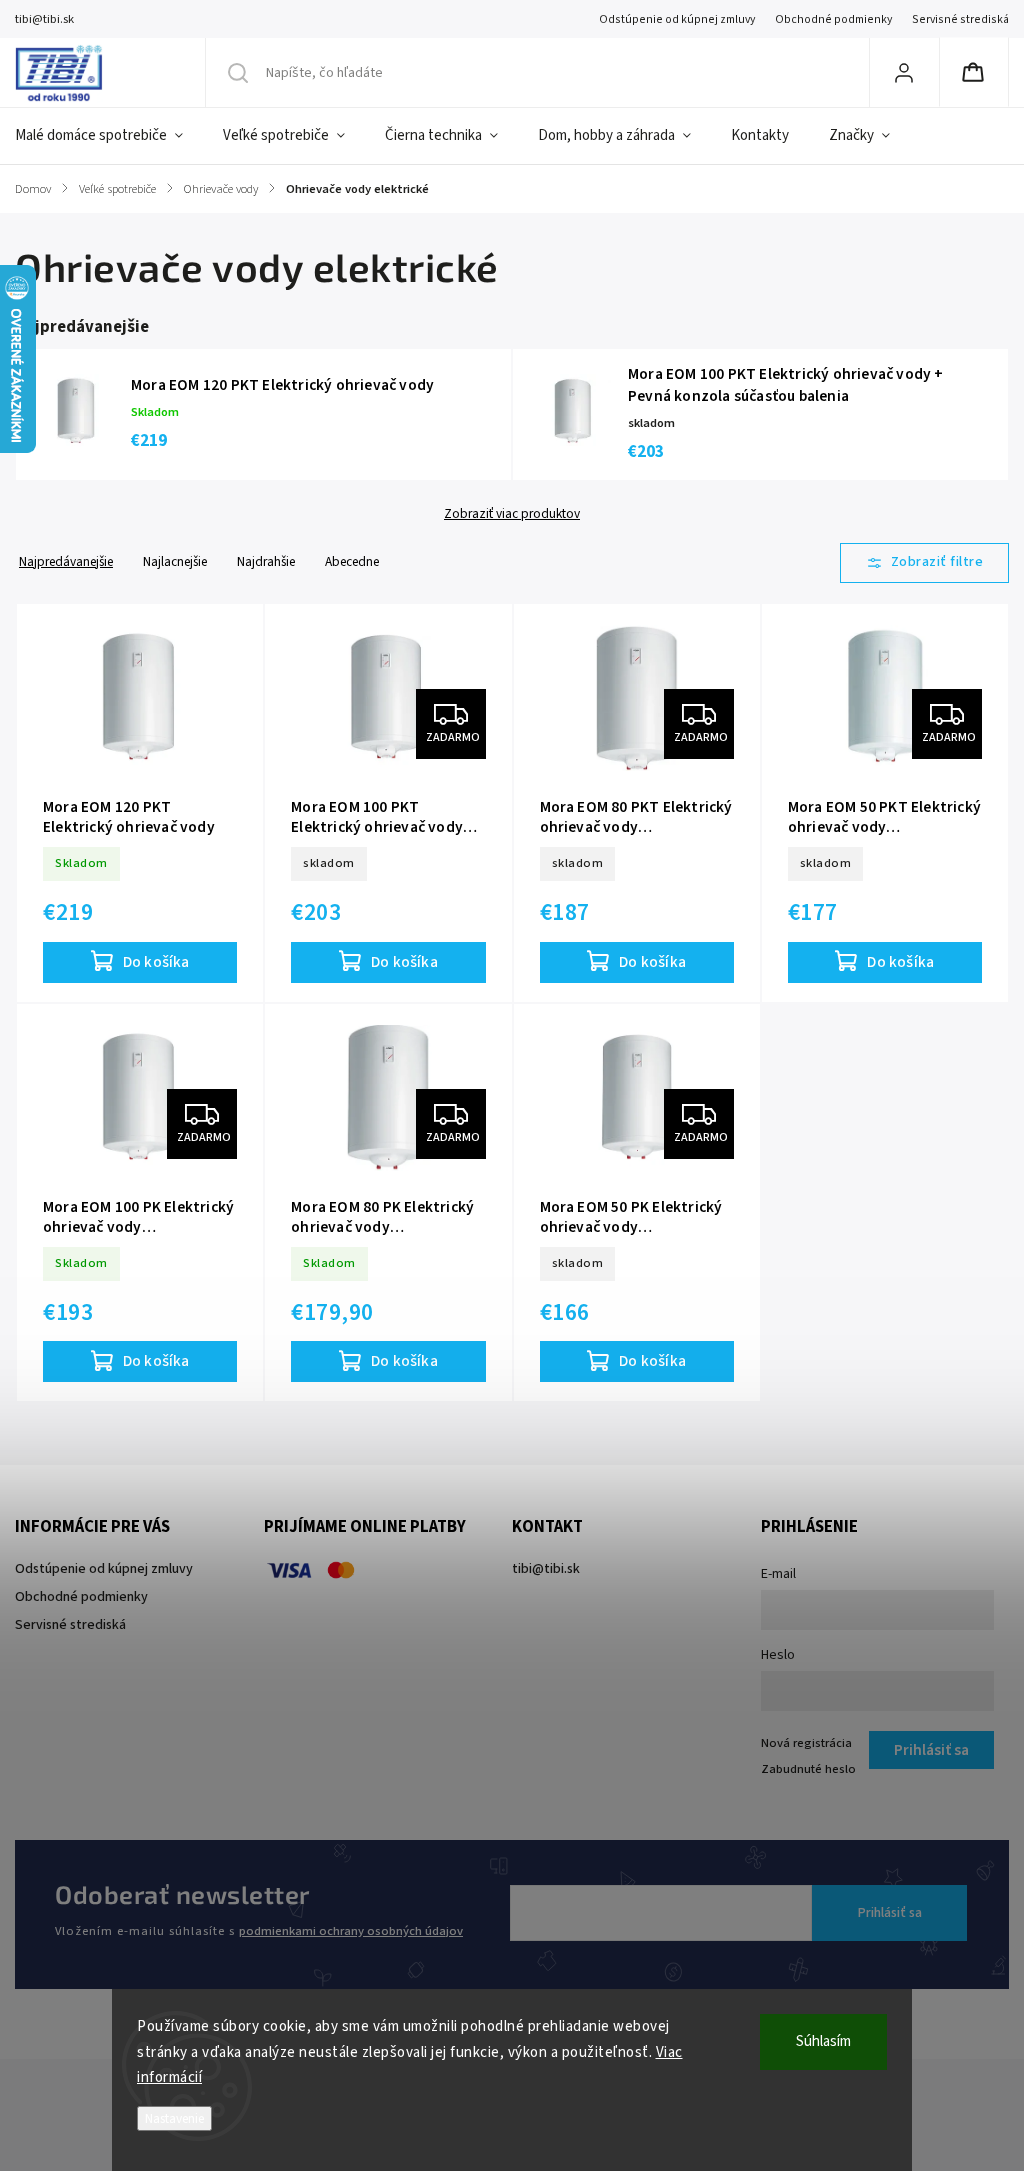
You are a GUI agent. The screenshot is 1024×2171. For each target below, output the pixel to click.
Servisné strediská (960, 19)
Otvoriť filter (925, 563)
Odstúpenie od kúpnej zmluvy (677, 19)
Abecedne (352, 561)
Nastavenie (174, 2118)
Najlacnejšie (175, 561)
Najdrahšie (266, 561)
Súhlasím (823, 2041)
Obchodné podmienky (833, 19)
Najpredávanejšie (66, 561)
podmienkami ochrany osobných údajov (351, 1931)
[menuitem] (109, 136)
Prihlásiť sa (890, 1913)
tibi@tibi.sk (546, 1569)
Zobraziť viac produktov (512, 514)
